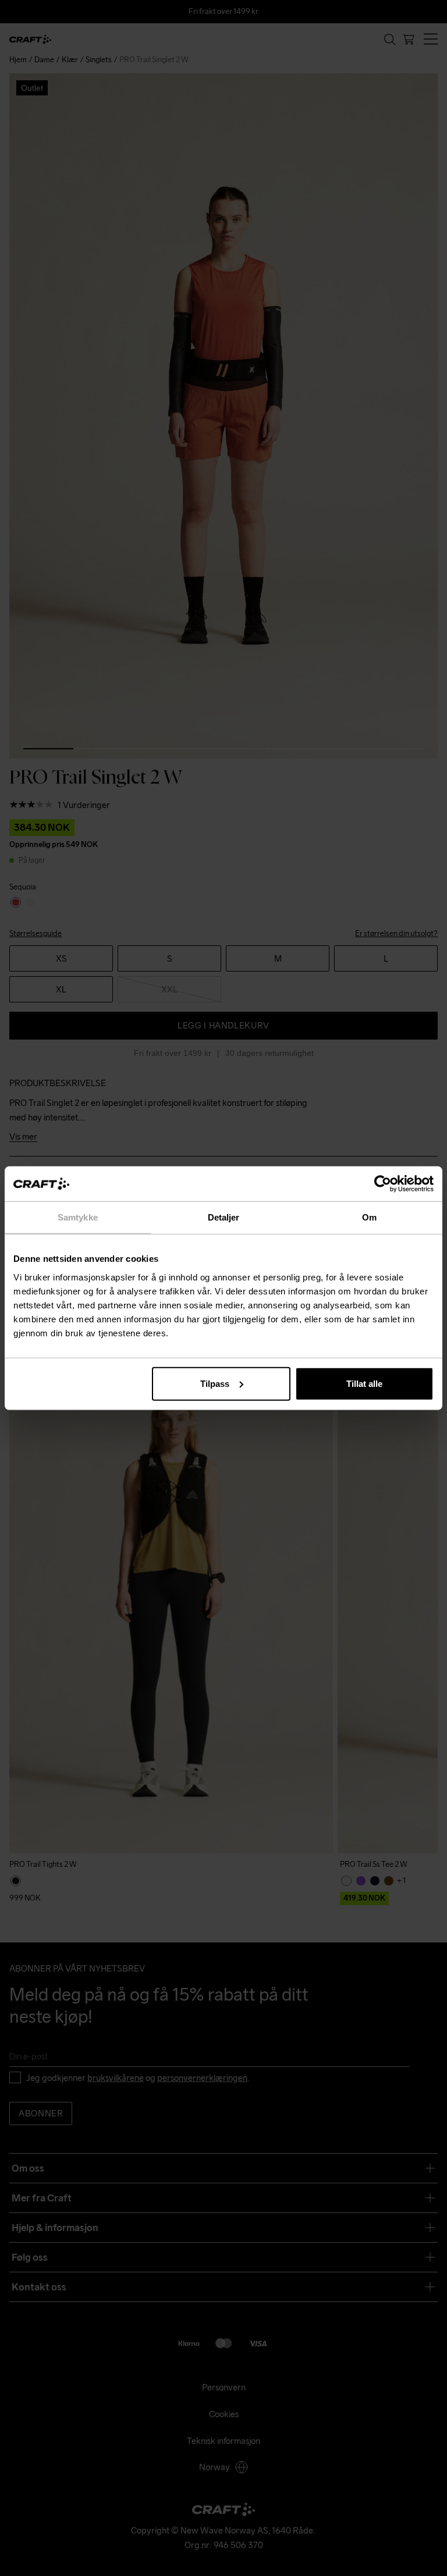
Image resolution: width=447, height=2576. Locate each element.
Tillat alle (364, 1383)
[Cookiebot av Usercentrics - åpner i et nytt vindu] (383, 1184)
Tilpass (215, 1383)
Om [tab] (369, 1217)
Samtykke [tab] (78, 1217)
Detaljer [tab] (224, 1217)
